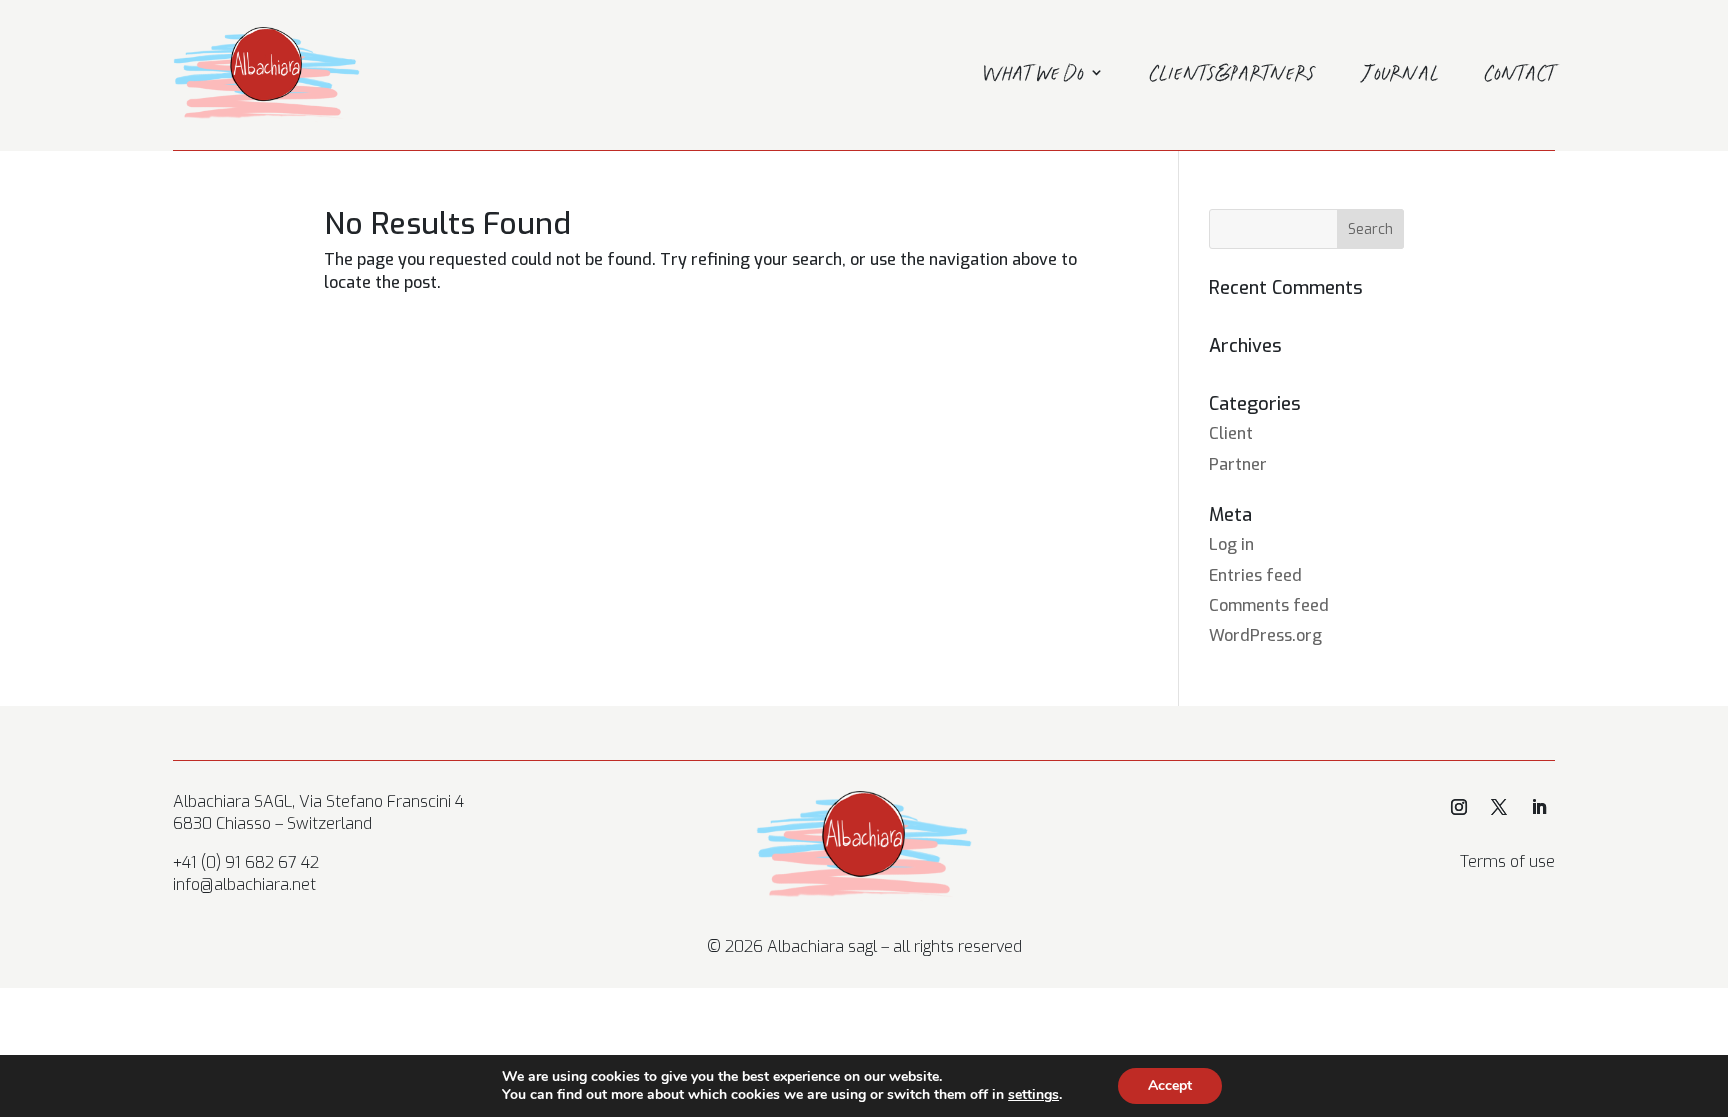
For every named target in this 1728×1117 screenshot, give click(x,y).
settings (1033, 1095)
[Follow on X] (1499, 807)
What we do (1033, 76)
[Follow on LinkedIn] (1539, 807)
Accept (1170, 1085)
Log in (1231, 544)
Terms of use (1507, 861)
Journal (1400, 76)
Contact (1520, 76)
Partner (1238, 464)
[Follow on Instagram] (1459, 807)
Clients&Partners (1233, 76)
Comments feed (1269, 605)
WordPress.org (1265, 635)
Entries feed (1255, 575)
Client (1231, 433)
